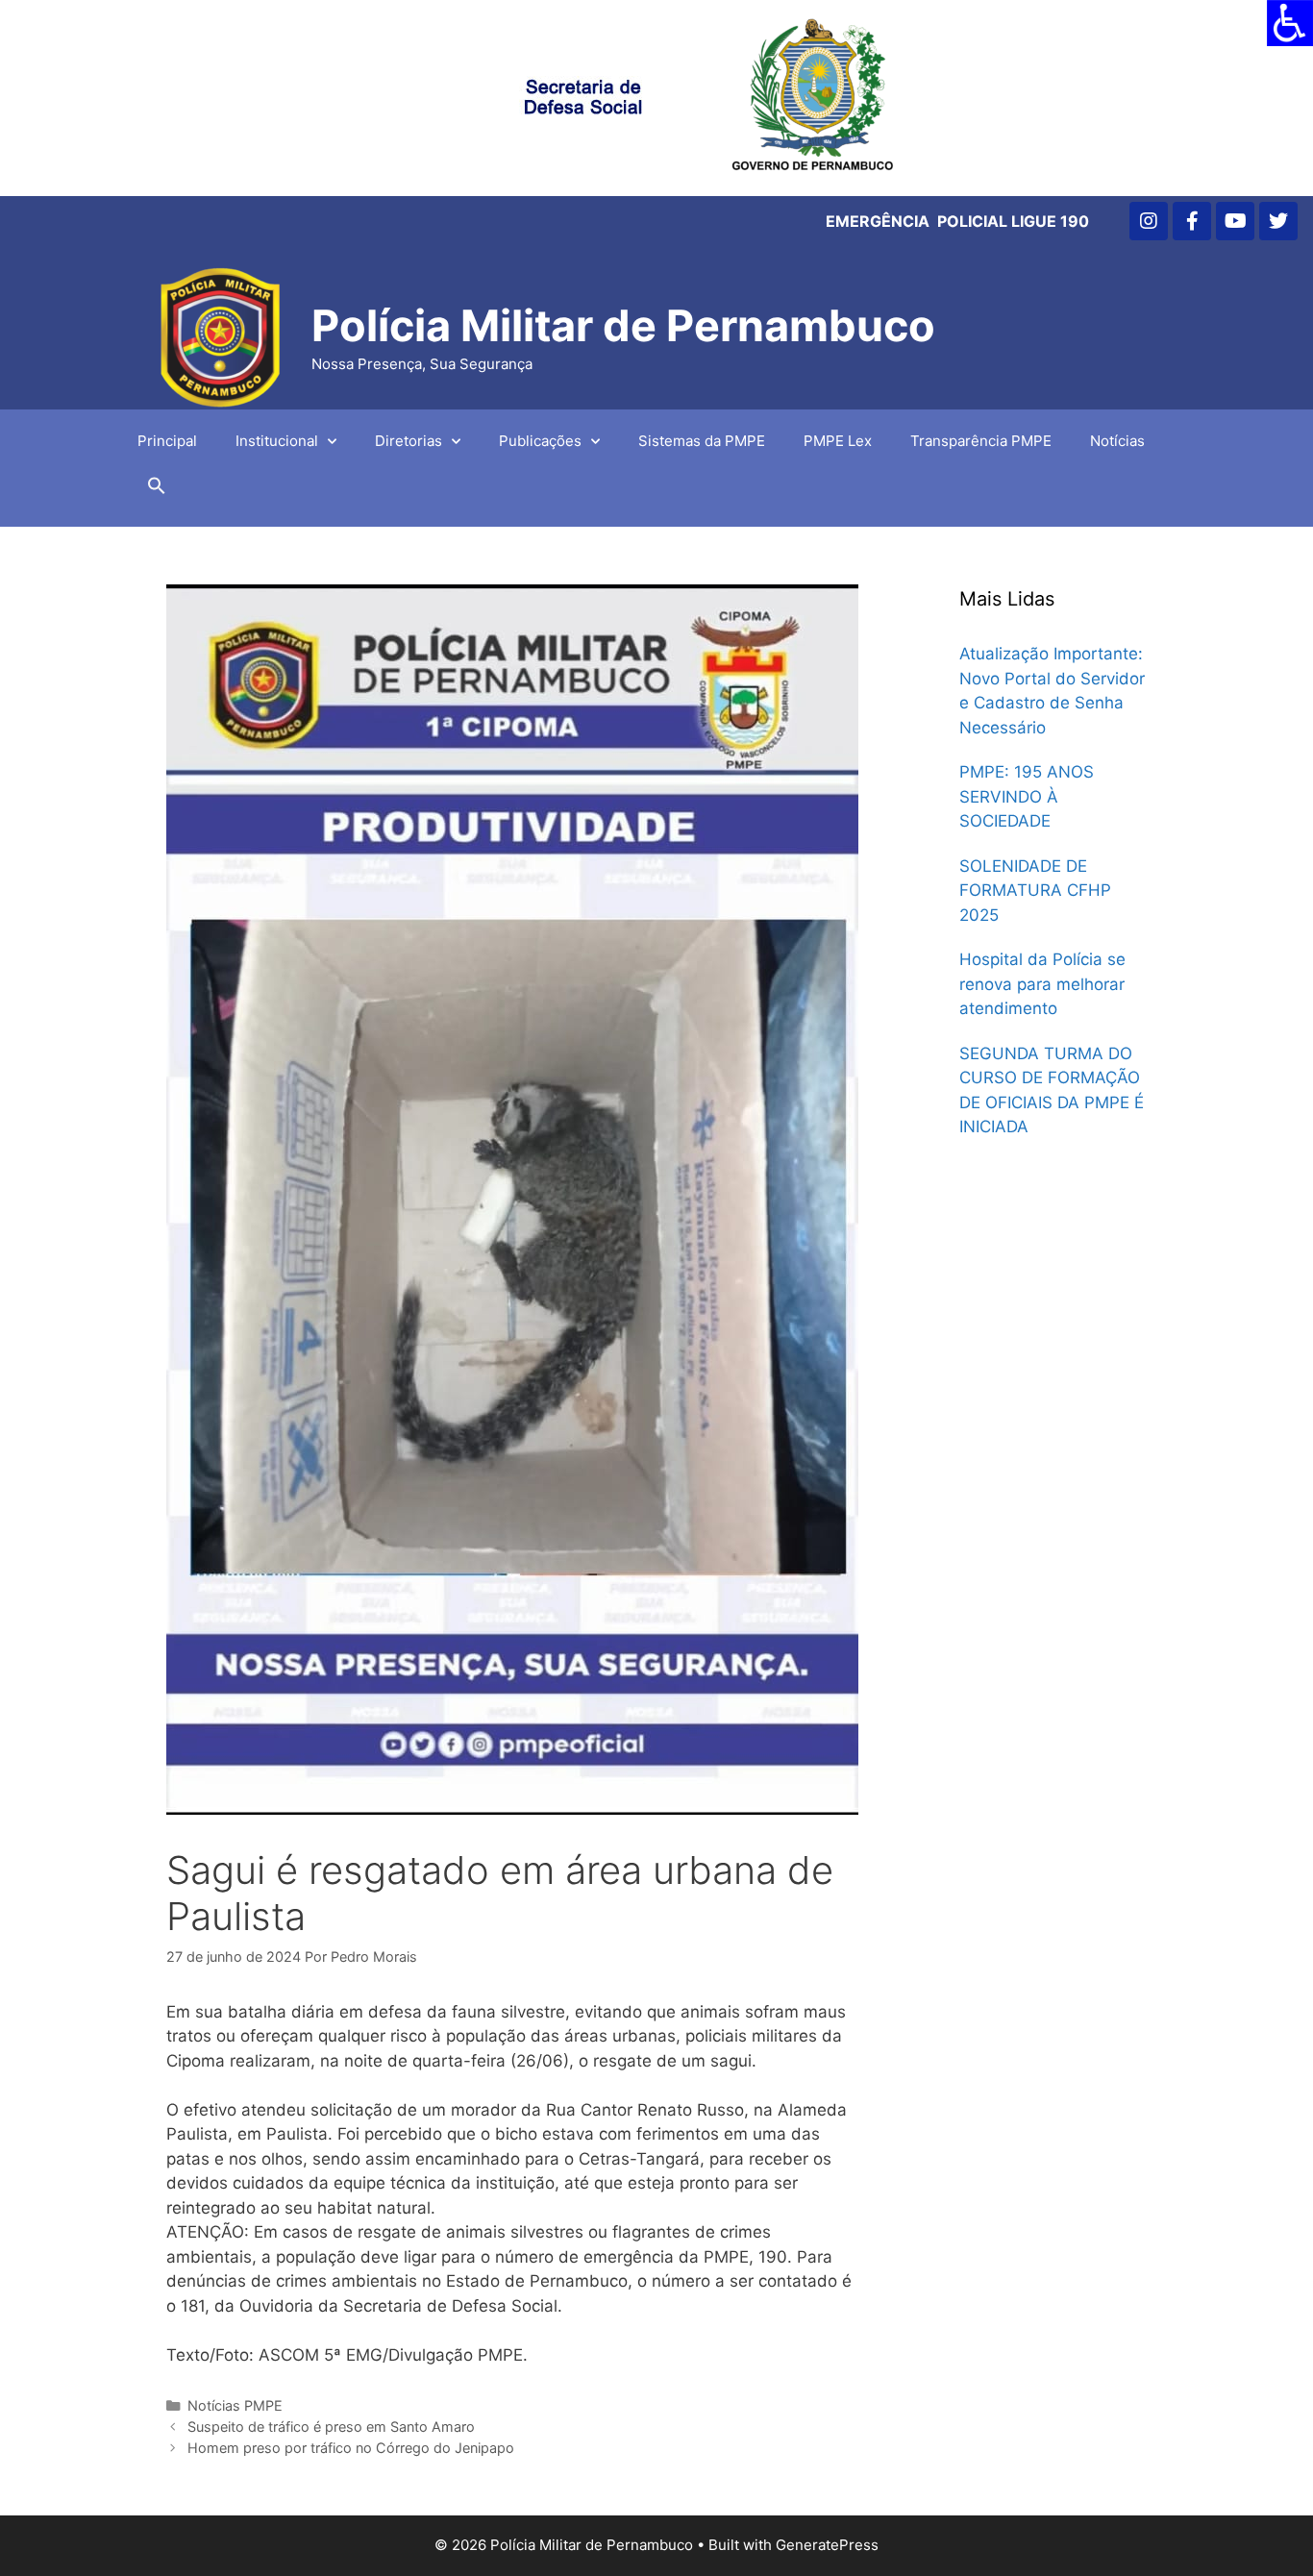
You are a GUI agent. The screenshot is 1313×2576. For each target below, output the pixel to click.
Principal (167, 441)
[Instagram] (1149, 221)
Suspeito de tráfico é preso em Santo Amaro (331, 2427)
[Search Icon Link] (157, 490)
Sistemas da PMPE (702, 441)
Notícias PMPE (235, 2405)
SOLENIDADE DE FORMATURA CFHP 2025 (1035, 891)
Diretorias (409, 441)
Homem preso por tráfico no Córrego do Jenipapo (351, 2448)
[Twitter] (1278, 221)
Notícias (1117, 441)
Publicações (540, 441)
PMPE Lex (838, 441)
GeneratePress (827, 2545)
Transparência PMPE (981, 441)
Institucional (277, 441)
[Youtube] (1235, 221)
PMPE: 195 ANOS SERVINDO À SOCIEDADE (1027, 796)
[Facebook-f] (1192, 221)
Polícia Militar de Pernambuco (623, 325)
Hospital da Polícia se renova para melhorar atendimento (1042, 984)
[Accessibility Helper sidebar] (1290, 23)
